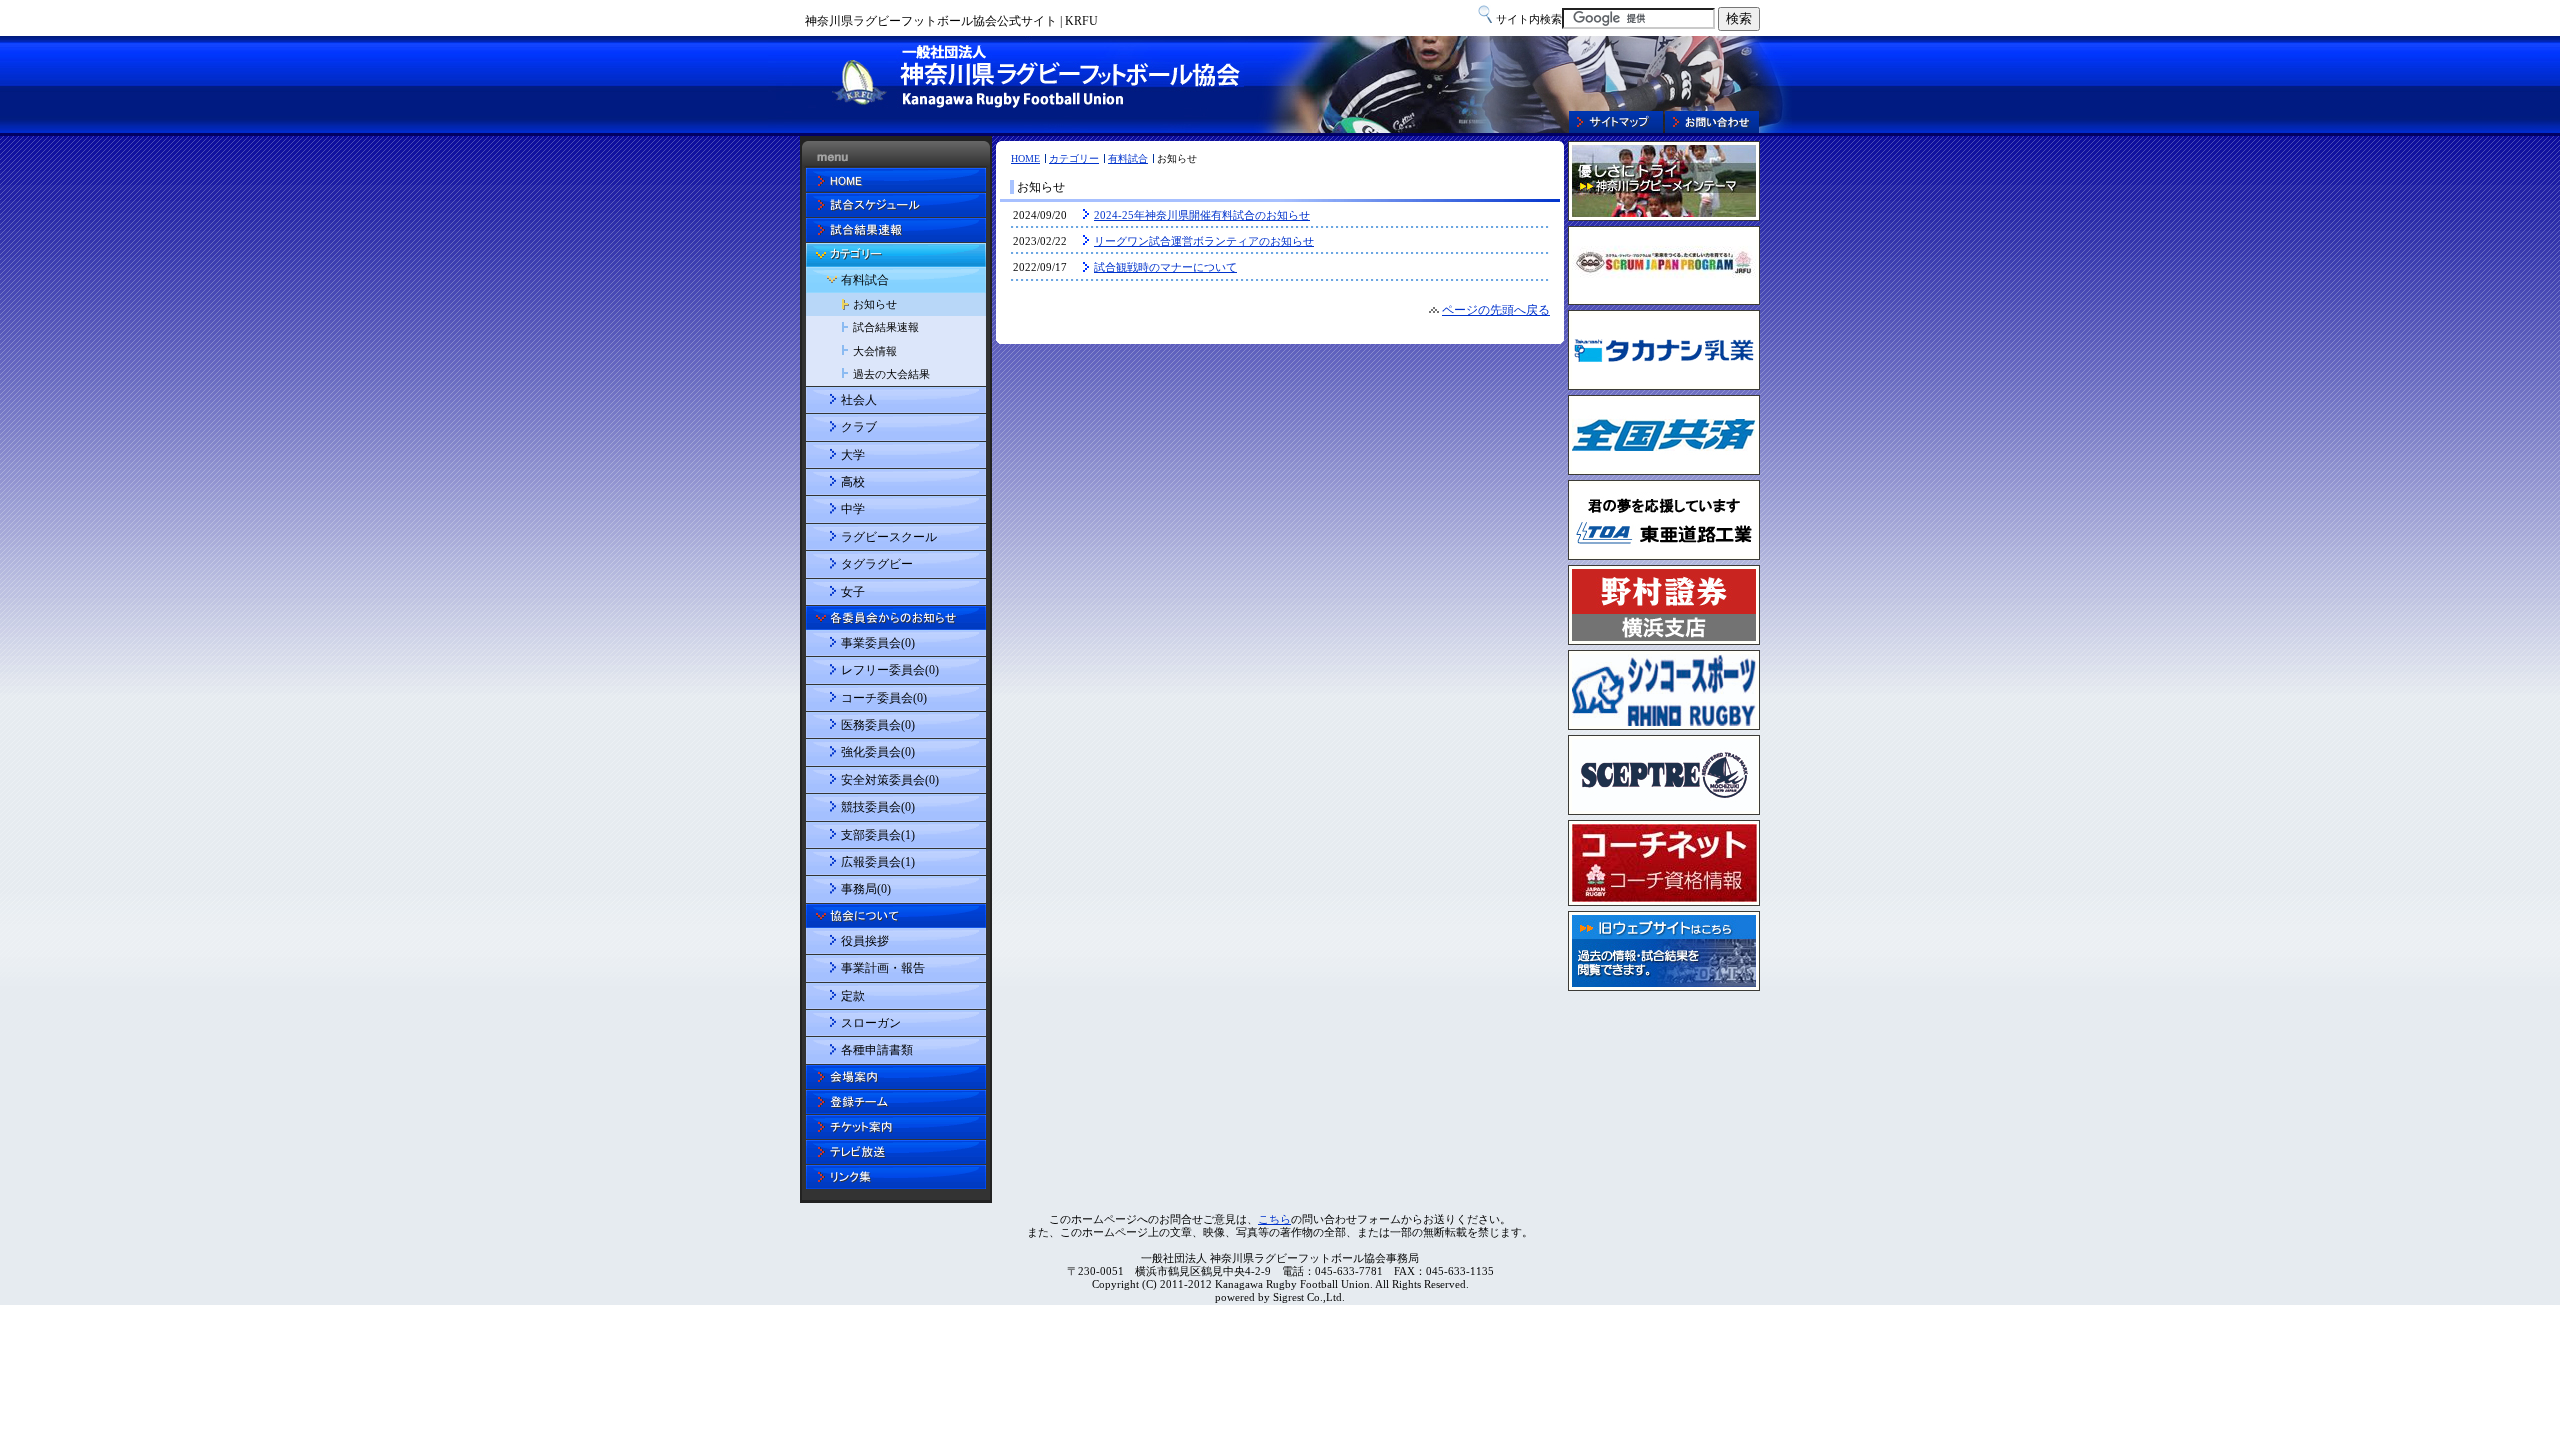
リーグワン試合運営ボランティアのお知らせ (1204, 241)
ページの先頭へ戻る (1496, 310)
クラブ (859, 427)
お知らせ (875, 304)
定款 (853, 996)
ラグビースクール (889, 537)
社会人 (859, 400)
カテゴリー (1074, 158)
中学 (853, 509)
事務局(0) (866, 889)
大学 (853, 455)
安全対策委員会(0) (890, 780)
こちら (1274, 1219)
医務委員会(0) (878, 725)
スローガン (871, 1023)
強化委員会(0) (878, 752)
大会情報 (875, 351)
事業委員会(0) (878, 643)
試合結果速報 (886, 327)
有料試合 (1128, 158)
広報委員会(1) (878, 862)
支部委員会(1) (878, 835)
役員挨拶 (865, 941)
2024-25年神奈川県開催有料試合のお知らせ (1202, 215)
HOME (1025, 158)
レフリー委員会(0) (890, 670)
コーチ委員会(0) (884, 698)
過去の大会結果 (891, 374)
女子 (853, 592)
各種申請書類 (877, 1050)
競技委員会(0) (878, 807)
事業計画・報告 (883, 968)
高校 (853, 482)
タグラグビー (877, 564)
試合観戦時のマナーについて (1165, 267)
